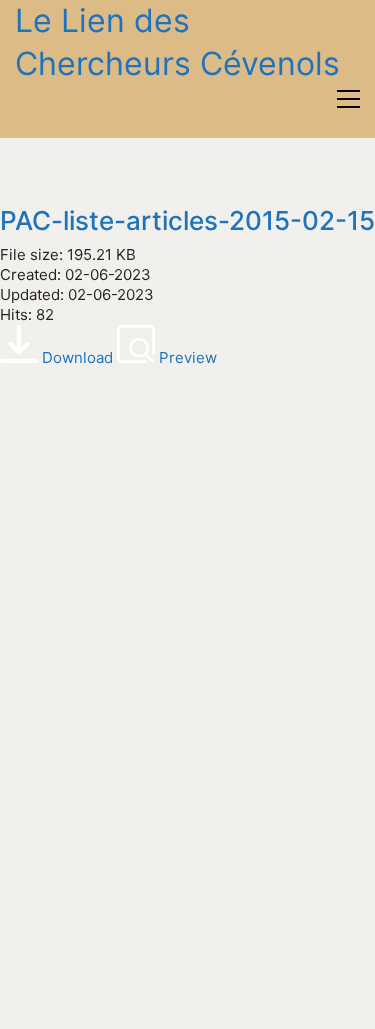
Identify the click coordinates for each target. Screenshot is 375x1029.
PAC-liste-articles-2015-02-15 (187, 221)
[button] (348, 99)
